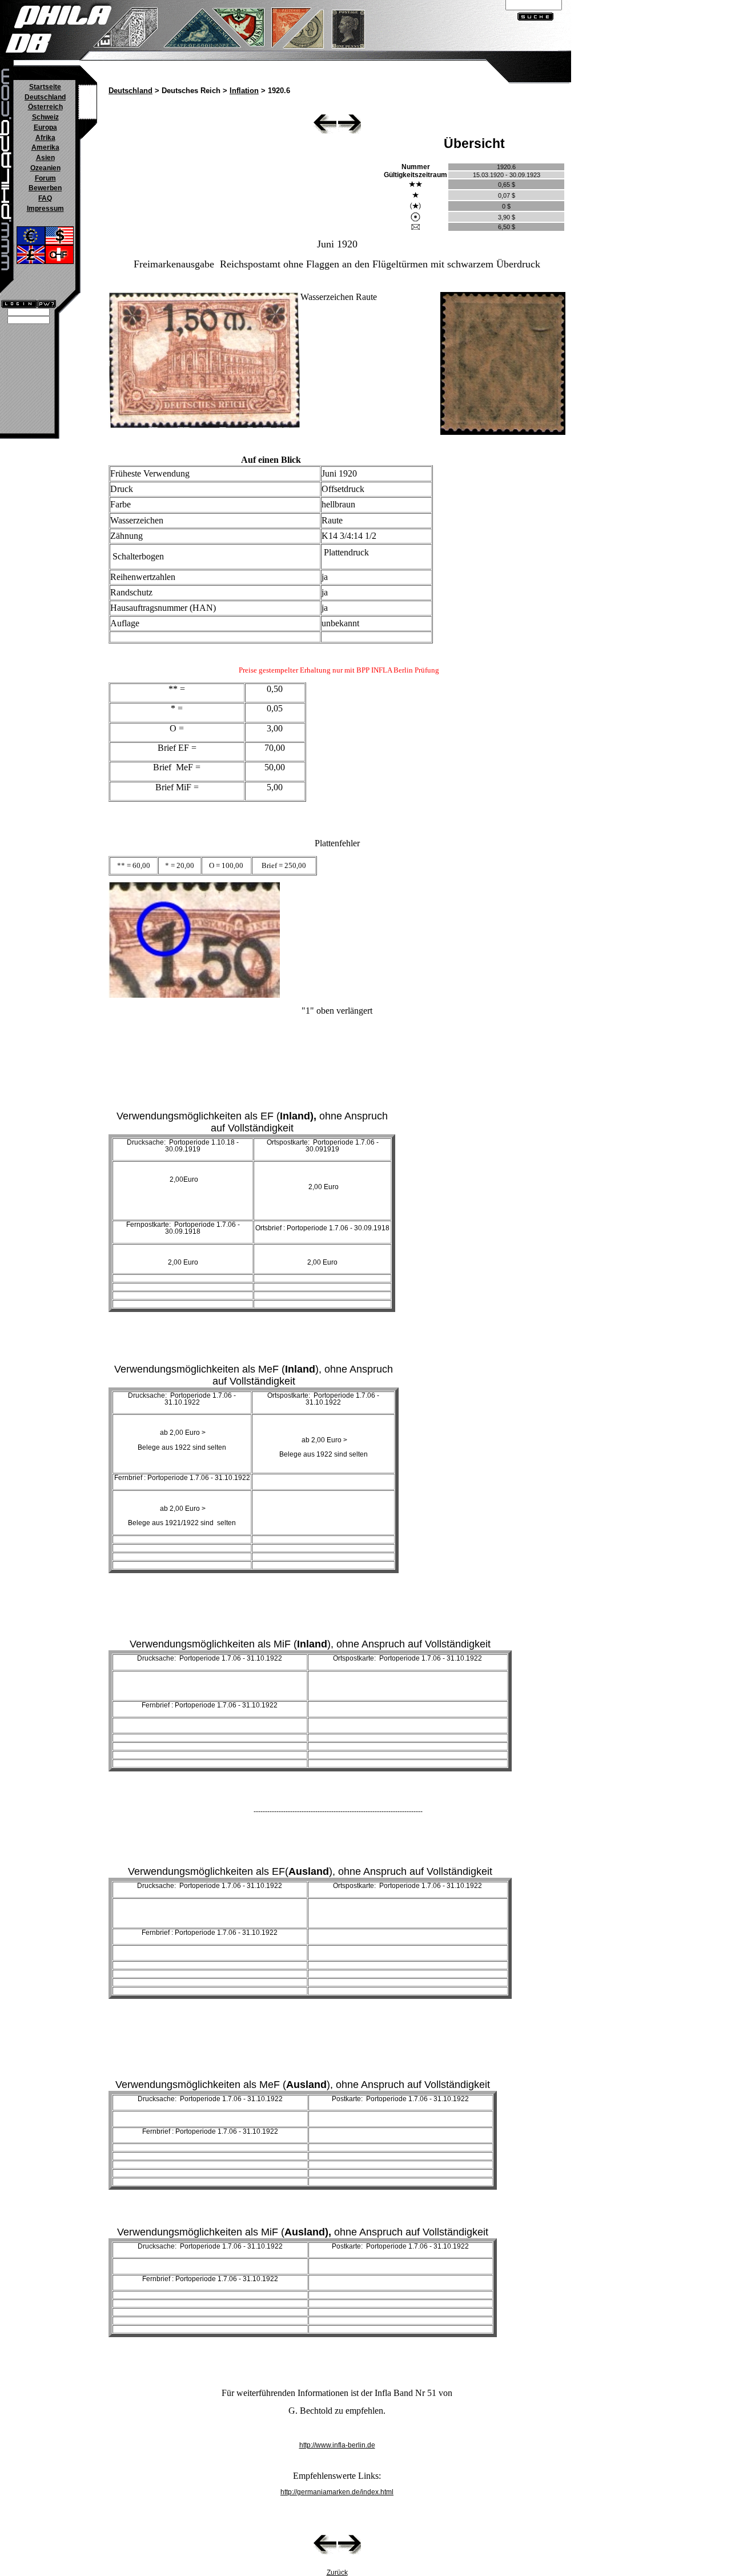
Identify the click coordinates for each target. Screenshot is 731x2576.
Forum (45, 178)
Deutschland (45, 97)
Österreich (45, 107)
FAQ (45, 198)
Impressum (45, 209)
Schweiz (45, 117)
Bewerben (45, 188)
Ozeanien (45, 168)
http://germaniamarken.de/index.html (337, 2492)
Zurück (337, 2573)
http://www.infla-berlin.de (337, 2445)
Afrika (45, 138)
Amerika (45, 147)
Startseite (45, 87)
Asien (45, 158)
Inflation (244, 91)
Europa (45, 127)
